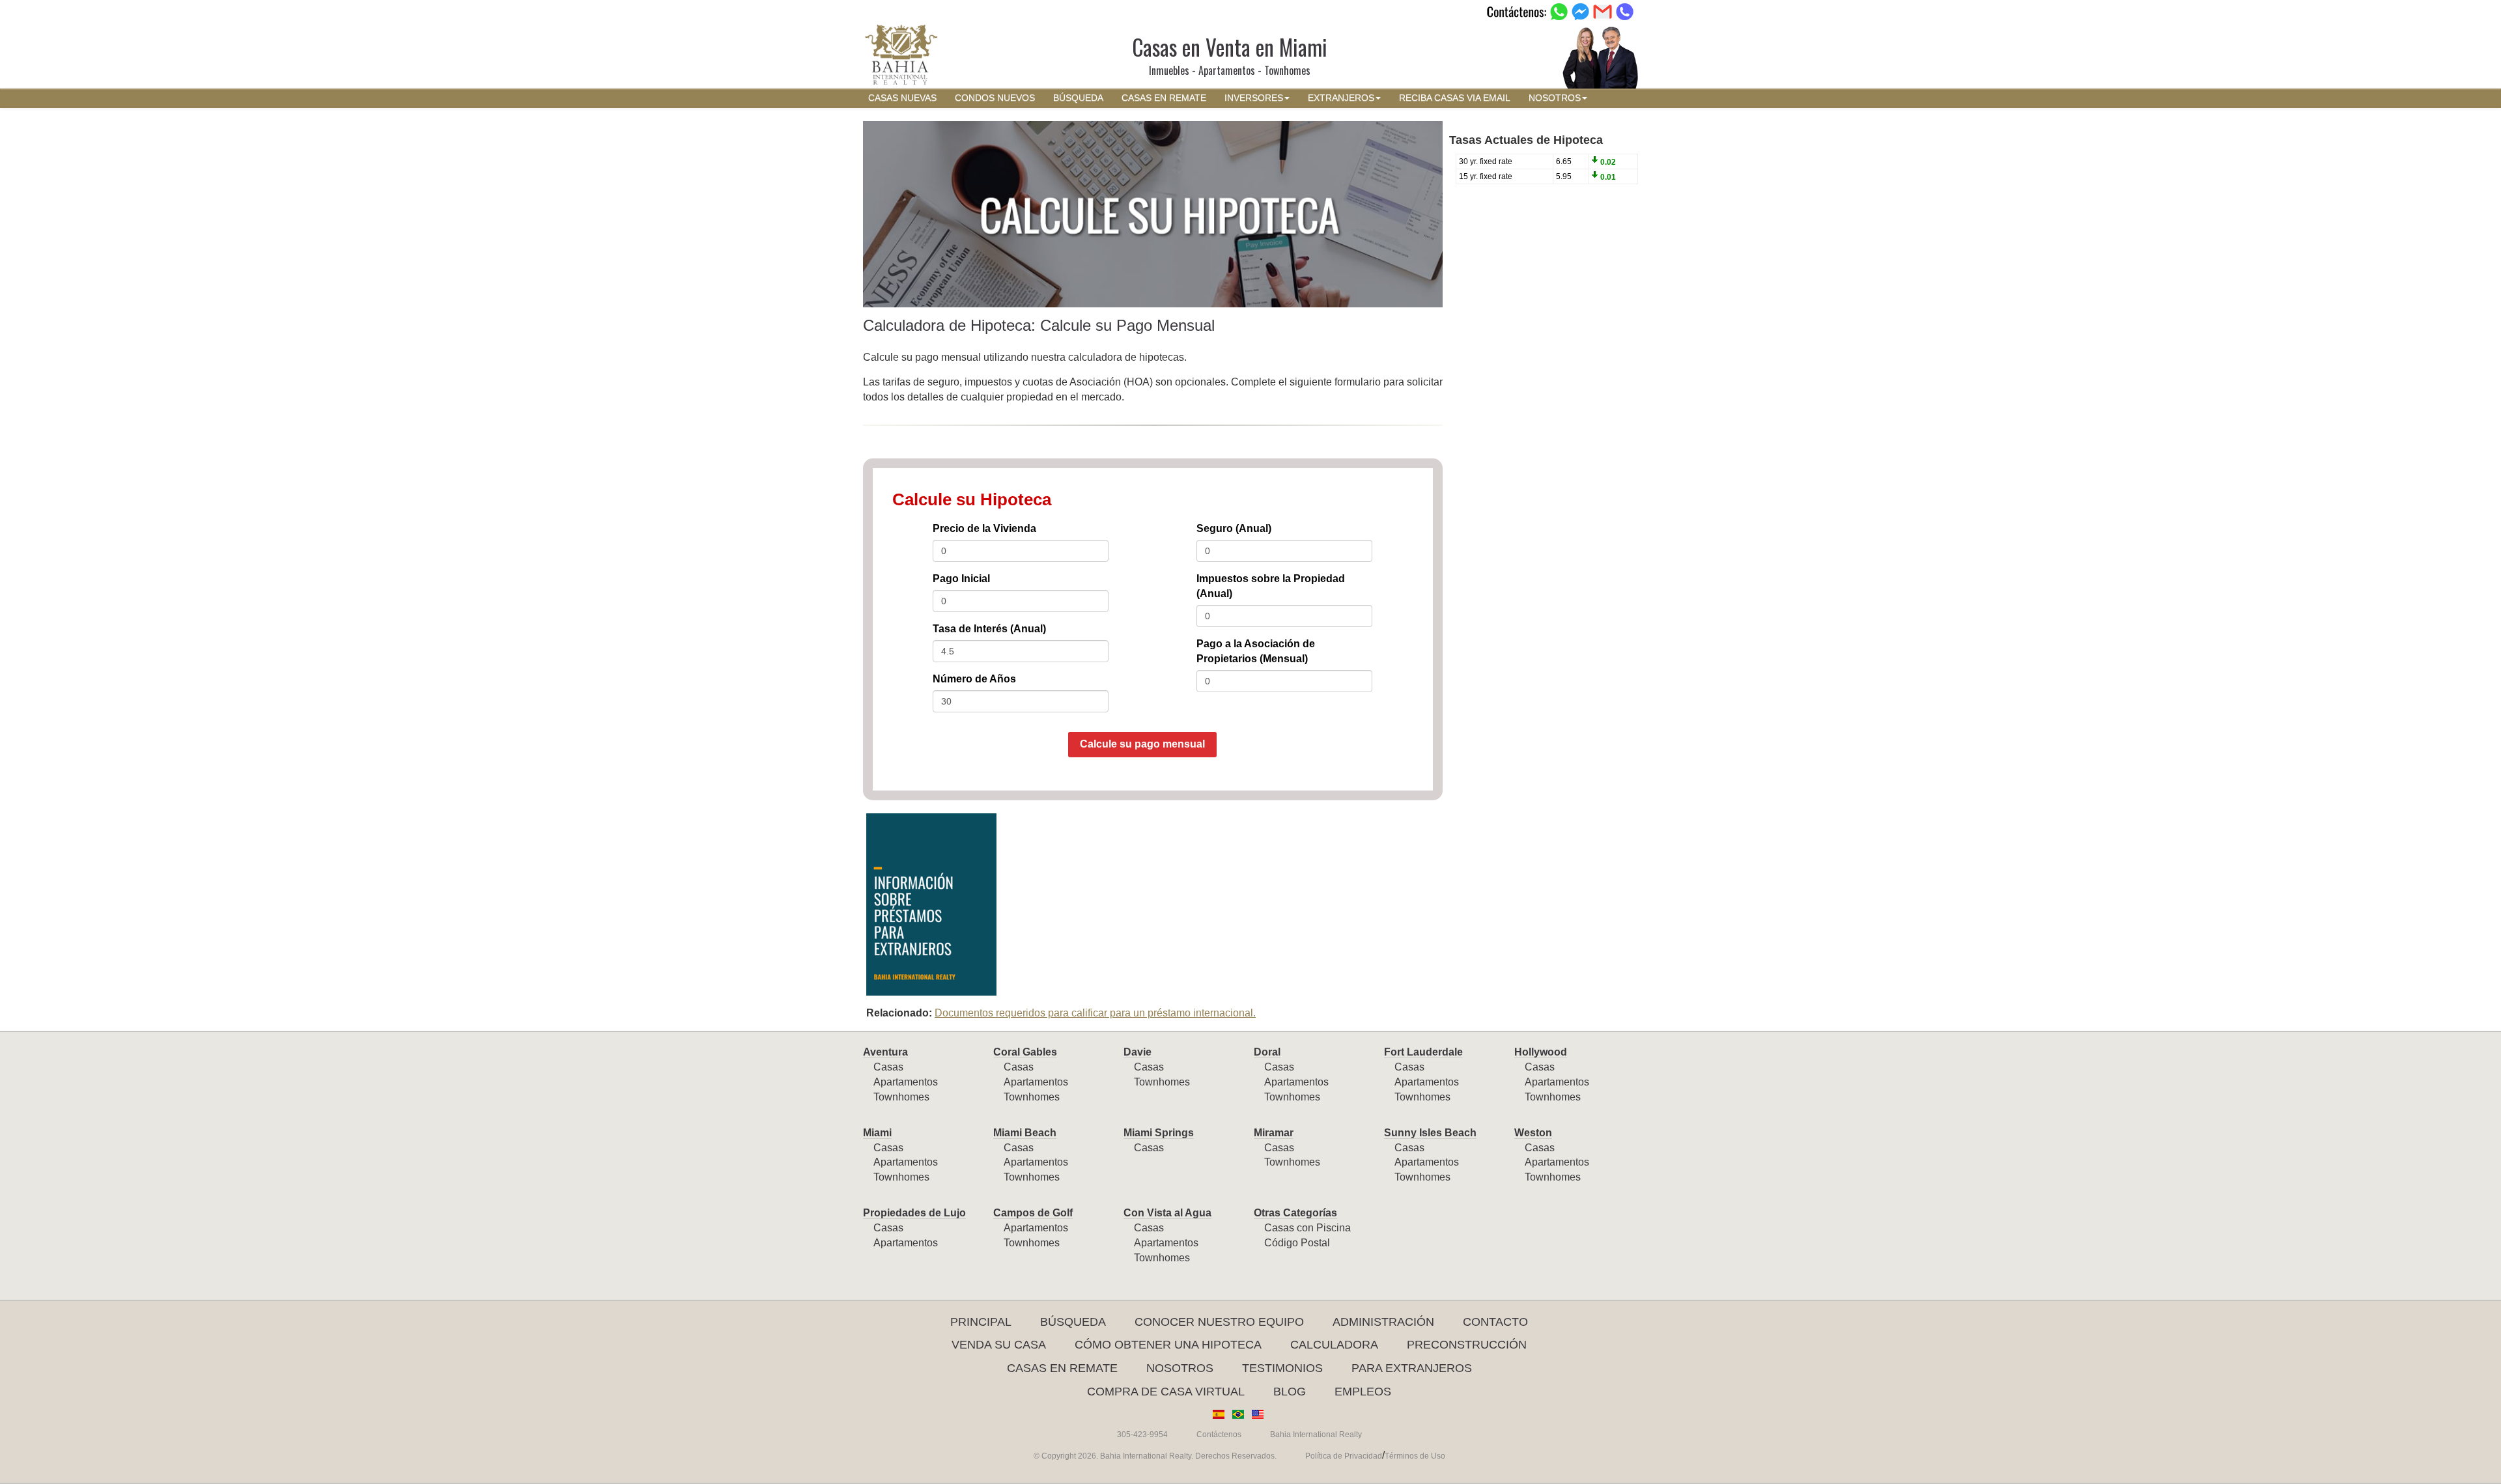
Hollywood (1541, 1052)
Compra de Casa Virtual (1166, 1392)
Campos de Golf (1033, 1213)
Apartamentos (906, 1082)
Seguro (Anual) (1234, 528)
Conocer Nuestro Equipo (1219, 1322)
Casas (888, 1067)
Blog (1290, 1392)
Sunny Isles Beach (1430, 1133)
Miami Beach (1025, 1133)
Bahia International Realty (1316, 1435)
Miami (877, 1133)
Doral (1267, 1052)
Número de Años (974, 679)
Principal (981, 1322)
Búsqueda (1073, 1322)
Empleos (1363, 1392)
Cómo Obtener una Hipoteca (1168, 1345)
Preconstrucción (1467, 1345)
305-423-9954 (1142, 1435)
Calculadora (1334, 1345)
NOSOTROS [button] (1555, 98)
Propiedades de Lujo (914, 1213)
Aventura (885, 1052)
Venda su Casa (999, 1345)
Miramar (1274, 1133)
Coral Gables (1025, 1052)
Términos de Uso (1415, 1456)
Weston (1533, 1133)
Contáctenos (1219, 1435)
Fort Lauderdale (1423, 1052)
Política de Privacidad (1344, 1456)
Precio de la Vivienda (984, 528)
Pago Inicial (961, 579)
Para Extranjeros (1412, 1368)
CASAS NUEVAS (902, 98)
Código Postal (1297, 1243)
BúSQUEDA (1078, 98)
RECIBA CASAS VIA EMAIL (1455, 98)
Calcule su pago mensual (1142, 744)
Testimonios (1282, 1368)
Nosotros (1180, 1368)
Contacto (1495, 1322)
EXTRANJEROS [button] (1341, 98)
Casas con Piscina (1307, 1228)
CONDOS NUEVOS (995, 98)
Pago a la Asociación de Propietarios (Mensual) (1256, 651)
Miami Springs (1159, 1133)
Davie (1137, 1052)
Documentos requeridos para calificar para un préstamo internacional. (1095, 1013)
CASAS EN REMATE (1164, 98)
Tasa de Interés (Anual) (989, 629)
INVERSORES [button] (1254, 98)
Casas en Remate (1062, 1368)
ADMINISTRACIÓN (1383, 1322)
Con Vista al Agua (1167, 1213)
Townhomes (901, 1097)
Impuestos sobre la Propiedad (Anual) (1271, 586)
